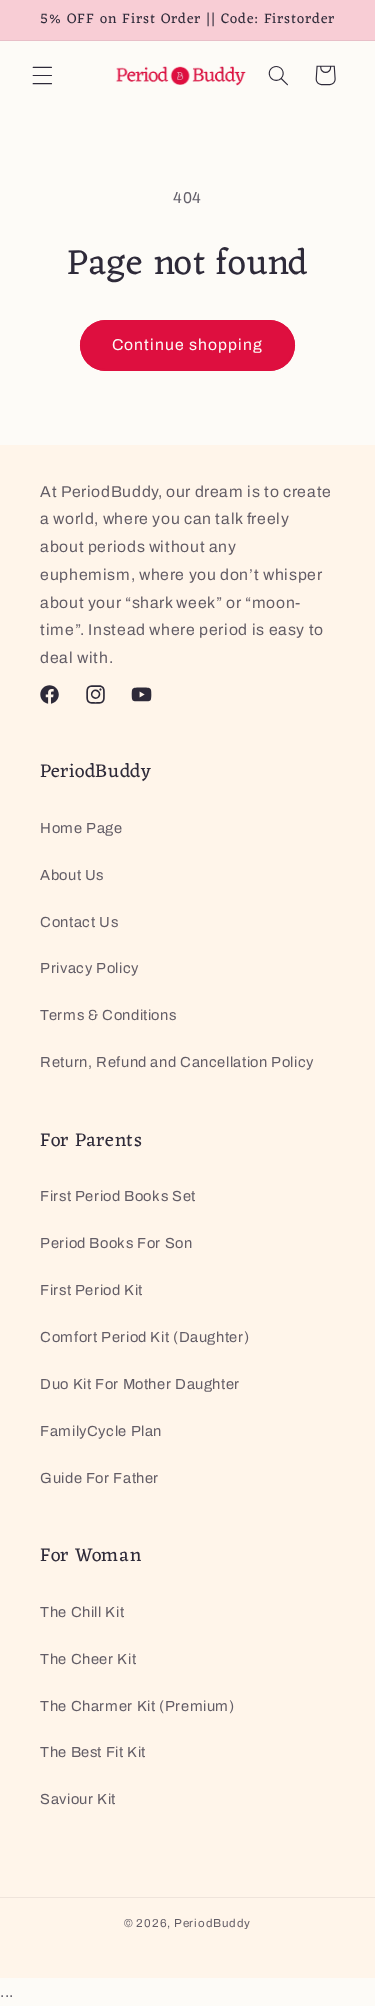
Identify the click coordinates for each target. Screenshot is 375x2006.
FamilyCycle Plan (101, 1431)
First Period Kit (91, 1290)
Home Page (81, 828)
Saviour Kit (78, 1799)
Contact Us (79, 922)
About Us (72, 875)
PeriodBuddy (212, 1923)
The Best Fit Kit (93, 1752)
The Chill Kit (82, 1612)
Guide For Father (99, 1478)
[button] (42, 75)
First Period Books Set (118, 1196)
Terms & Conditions (108, 1015)
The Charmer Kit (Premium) (137, 1706)
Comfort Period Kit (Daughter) (144, 1337)
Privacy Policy (89, 968)
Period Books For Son (116, 1243)
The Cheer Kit (88, 1659)
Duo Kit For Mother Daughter (140, 1384)
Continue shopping (188, 344)
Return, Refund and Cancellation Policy (177, 1062)
